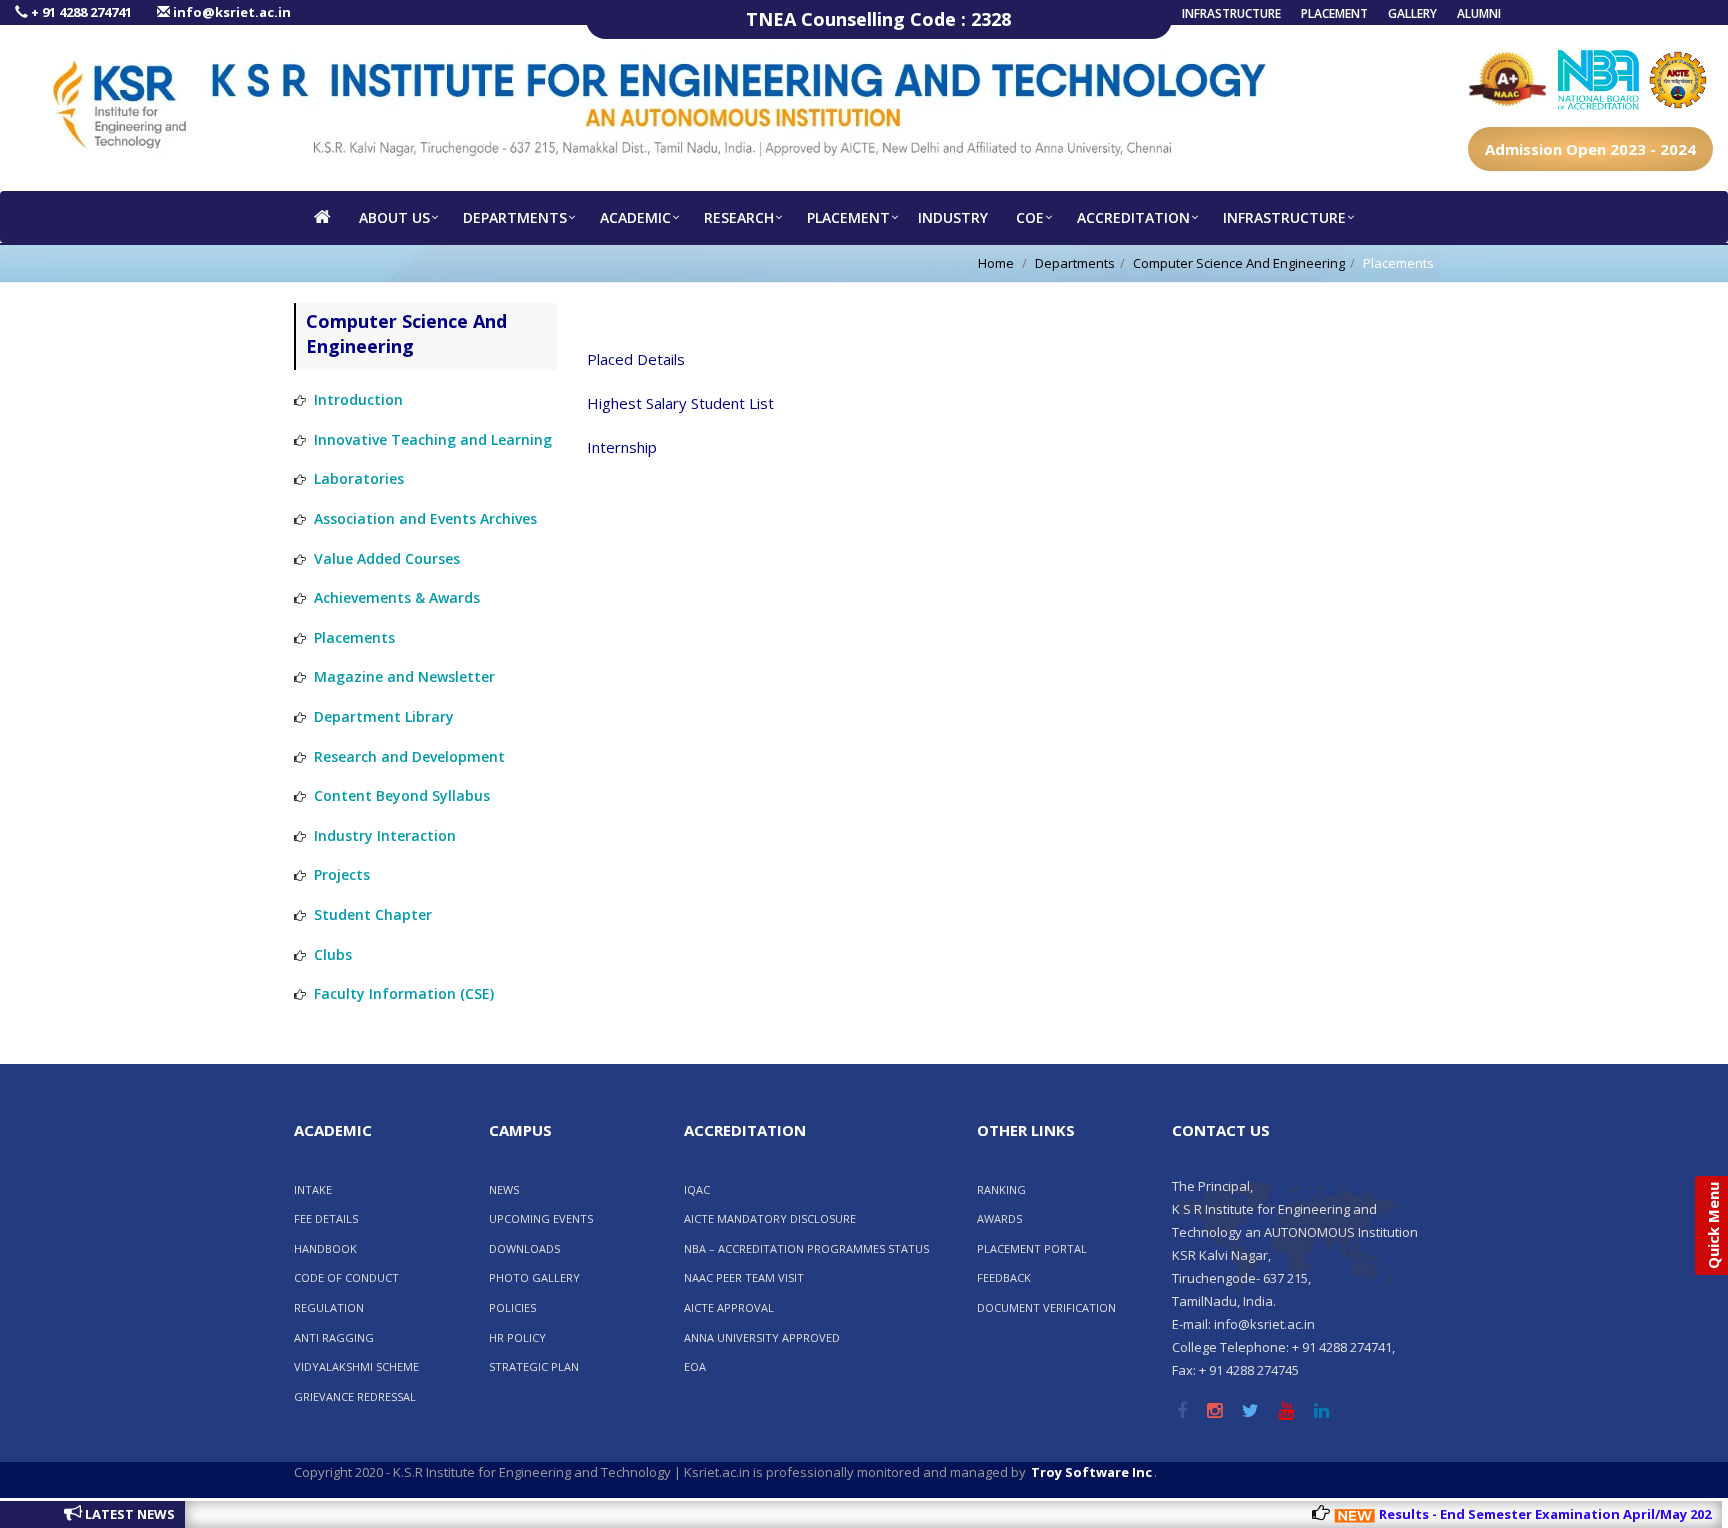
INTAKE (313, 1189)
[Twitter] (1250, 1412)
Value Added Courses (387, 558)
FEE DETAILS (326, 1218)
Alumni (1479, 13)
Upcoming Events (541, 1218)
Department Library (384, 716)
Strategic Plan (534, 1366)
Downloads (524, 1248)
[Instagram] (1214, 1412)
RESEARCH (739, 217)
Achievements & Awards (397, 597)
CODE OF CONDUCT (346, 1277)
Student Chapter (373, 914)
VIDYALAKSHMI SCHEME (356, 1366)
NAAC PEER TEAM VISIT (744, 1277)
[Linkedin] (1321, 1412)
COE (1030, 217)
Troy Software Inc (1091, 1472)
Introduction (358, 399)
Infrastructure (1231, 13)
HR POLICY (517, 1337)
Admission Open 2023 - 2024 (1590, 149)
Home (996, 263)
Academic (635, 217)
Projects (342, 874)
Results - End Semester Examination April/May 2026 (1519, 1514)
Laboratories (359, 478)
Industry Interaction (385, 835)
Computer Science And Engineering (1239, 263)
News (504, 1189)
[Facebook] (1182, 1412)
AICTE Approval (729, 1307)
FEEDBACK (1004, 1277)
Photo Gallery (534, 1277)
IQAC (697, 1189)
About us (394, 217)
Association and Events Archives (425, 518)
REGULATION (329, 1307)
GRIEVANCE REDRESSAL (355, 1396)
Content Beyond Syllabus (402, 795)
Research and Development (409, 756)
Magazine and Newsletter (404, 676)
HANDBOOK (325, 1248)
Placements (354, 637)
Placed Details (636, 359)
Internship (622, 447)
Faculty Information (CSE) (404, 993)
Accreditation (1133, 217)
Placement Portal (1032, 1248)
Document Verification (1046, 1307)
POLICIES (512, 1307)
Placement (1334, 13)
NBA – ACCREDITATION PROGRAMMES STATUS (806, 1248)
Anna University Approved (762, 1337)
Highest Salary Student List (680, 403)
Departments (515, 217)
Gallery (1412, 13)
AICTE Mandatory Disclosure (770, 1218)
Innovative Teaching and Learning (433, 439)
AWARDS (999, 1218)
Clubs (333, 954)
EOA (695, 1366)
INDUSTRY (953, 217)
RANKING (1001, 1189)
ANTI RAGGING (334, 1337)
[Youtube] (1286, 1412)
